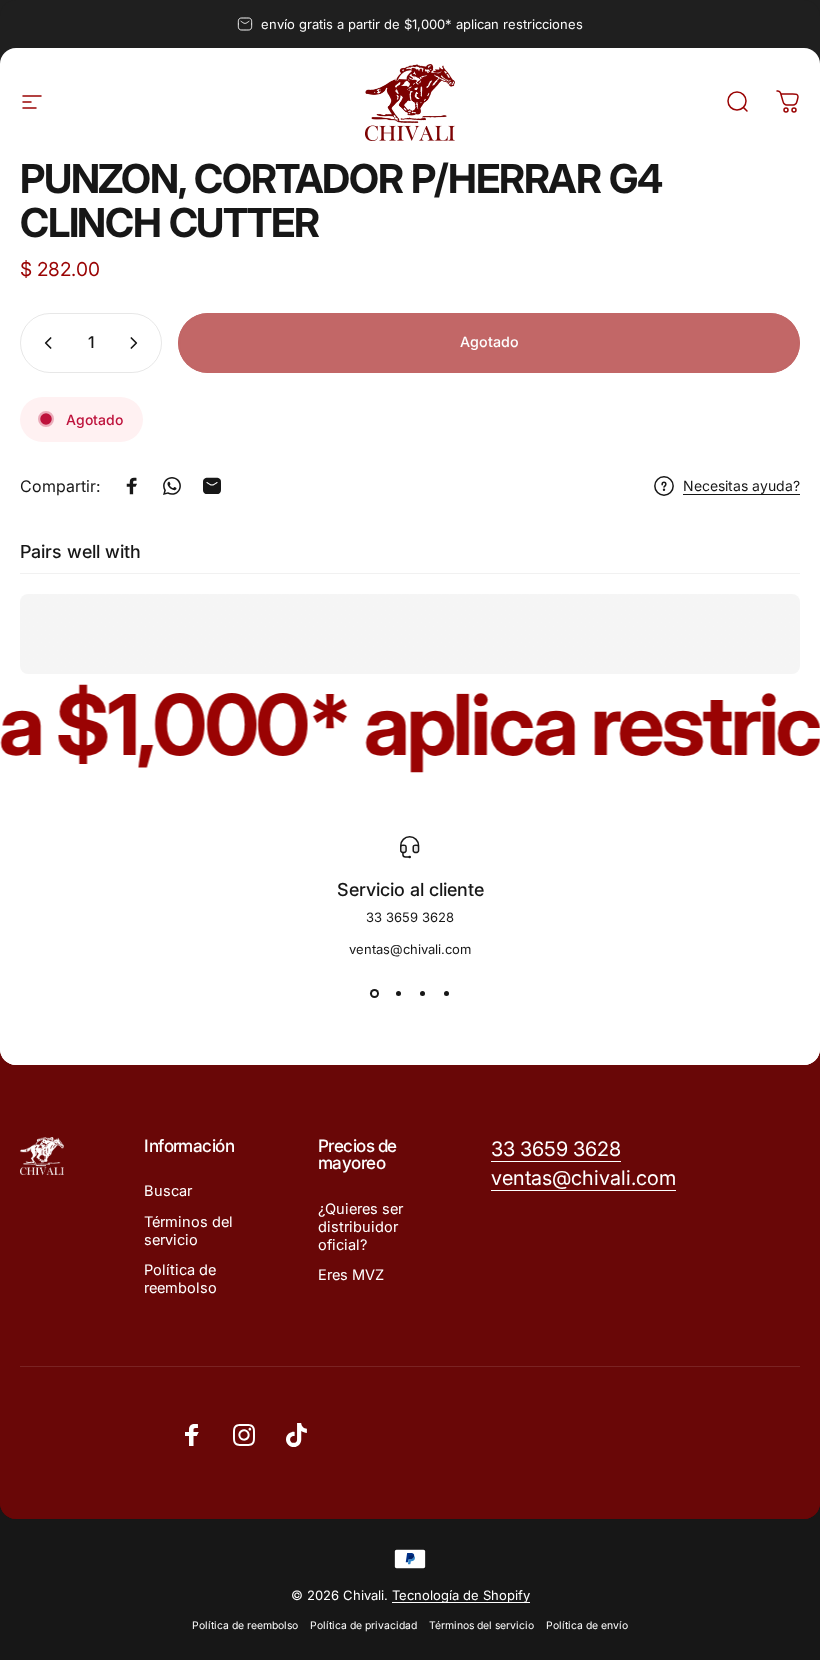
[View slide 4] (446, 993)
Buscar (168, 1191)
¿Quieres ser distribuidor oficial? (360, 1227)
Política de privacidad (363, 1625)
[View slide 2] (398, 993)
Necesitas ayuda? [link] (741, 485)
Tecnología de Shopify (461, 1595)
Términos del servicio (188, 1231)
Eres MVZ (351, 1275)
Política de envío (587, 1625)
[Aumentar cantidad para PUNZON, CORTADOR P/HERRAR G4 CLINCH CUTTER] (138, 343)
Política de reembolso (180, 1279)
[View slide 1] (374, 993)
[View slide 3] (422, 993)
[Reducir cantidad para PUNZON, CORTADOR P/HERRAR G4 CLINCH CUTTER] (44, 343)
